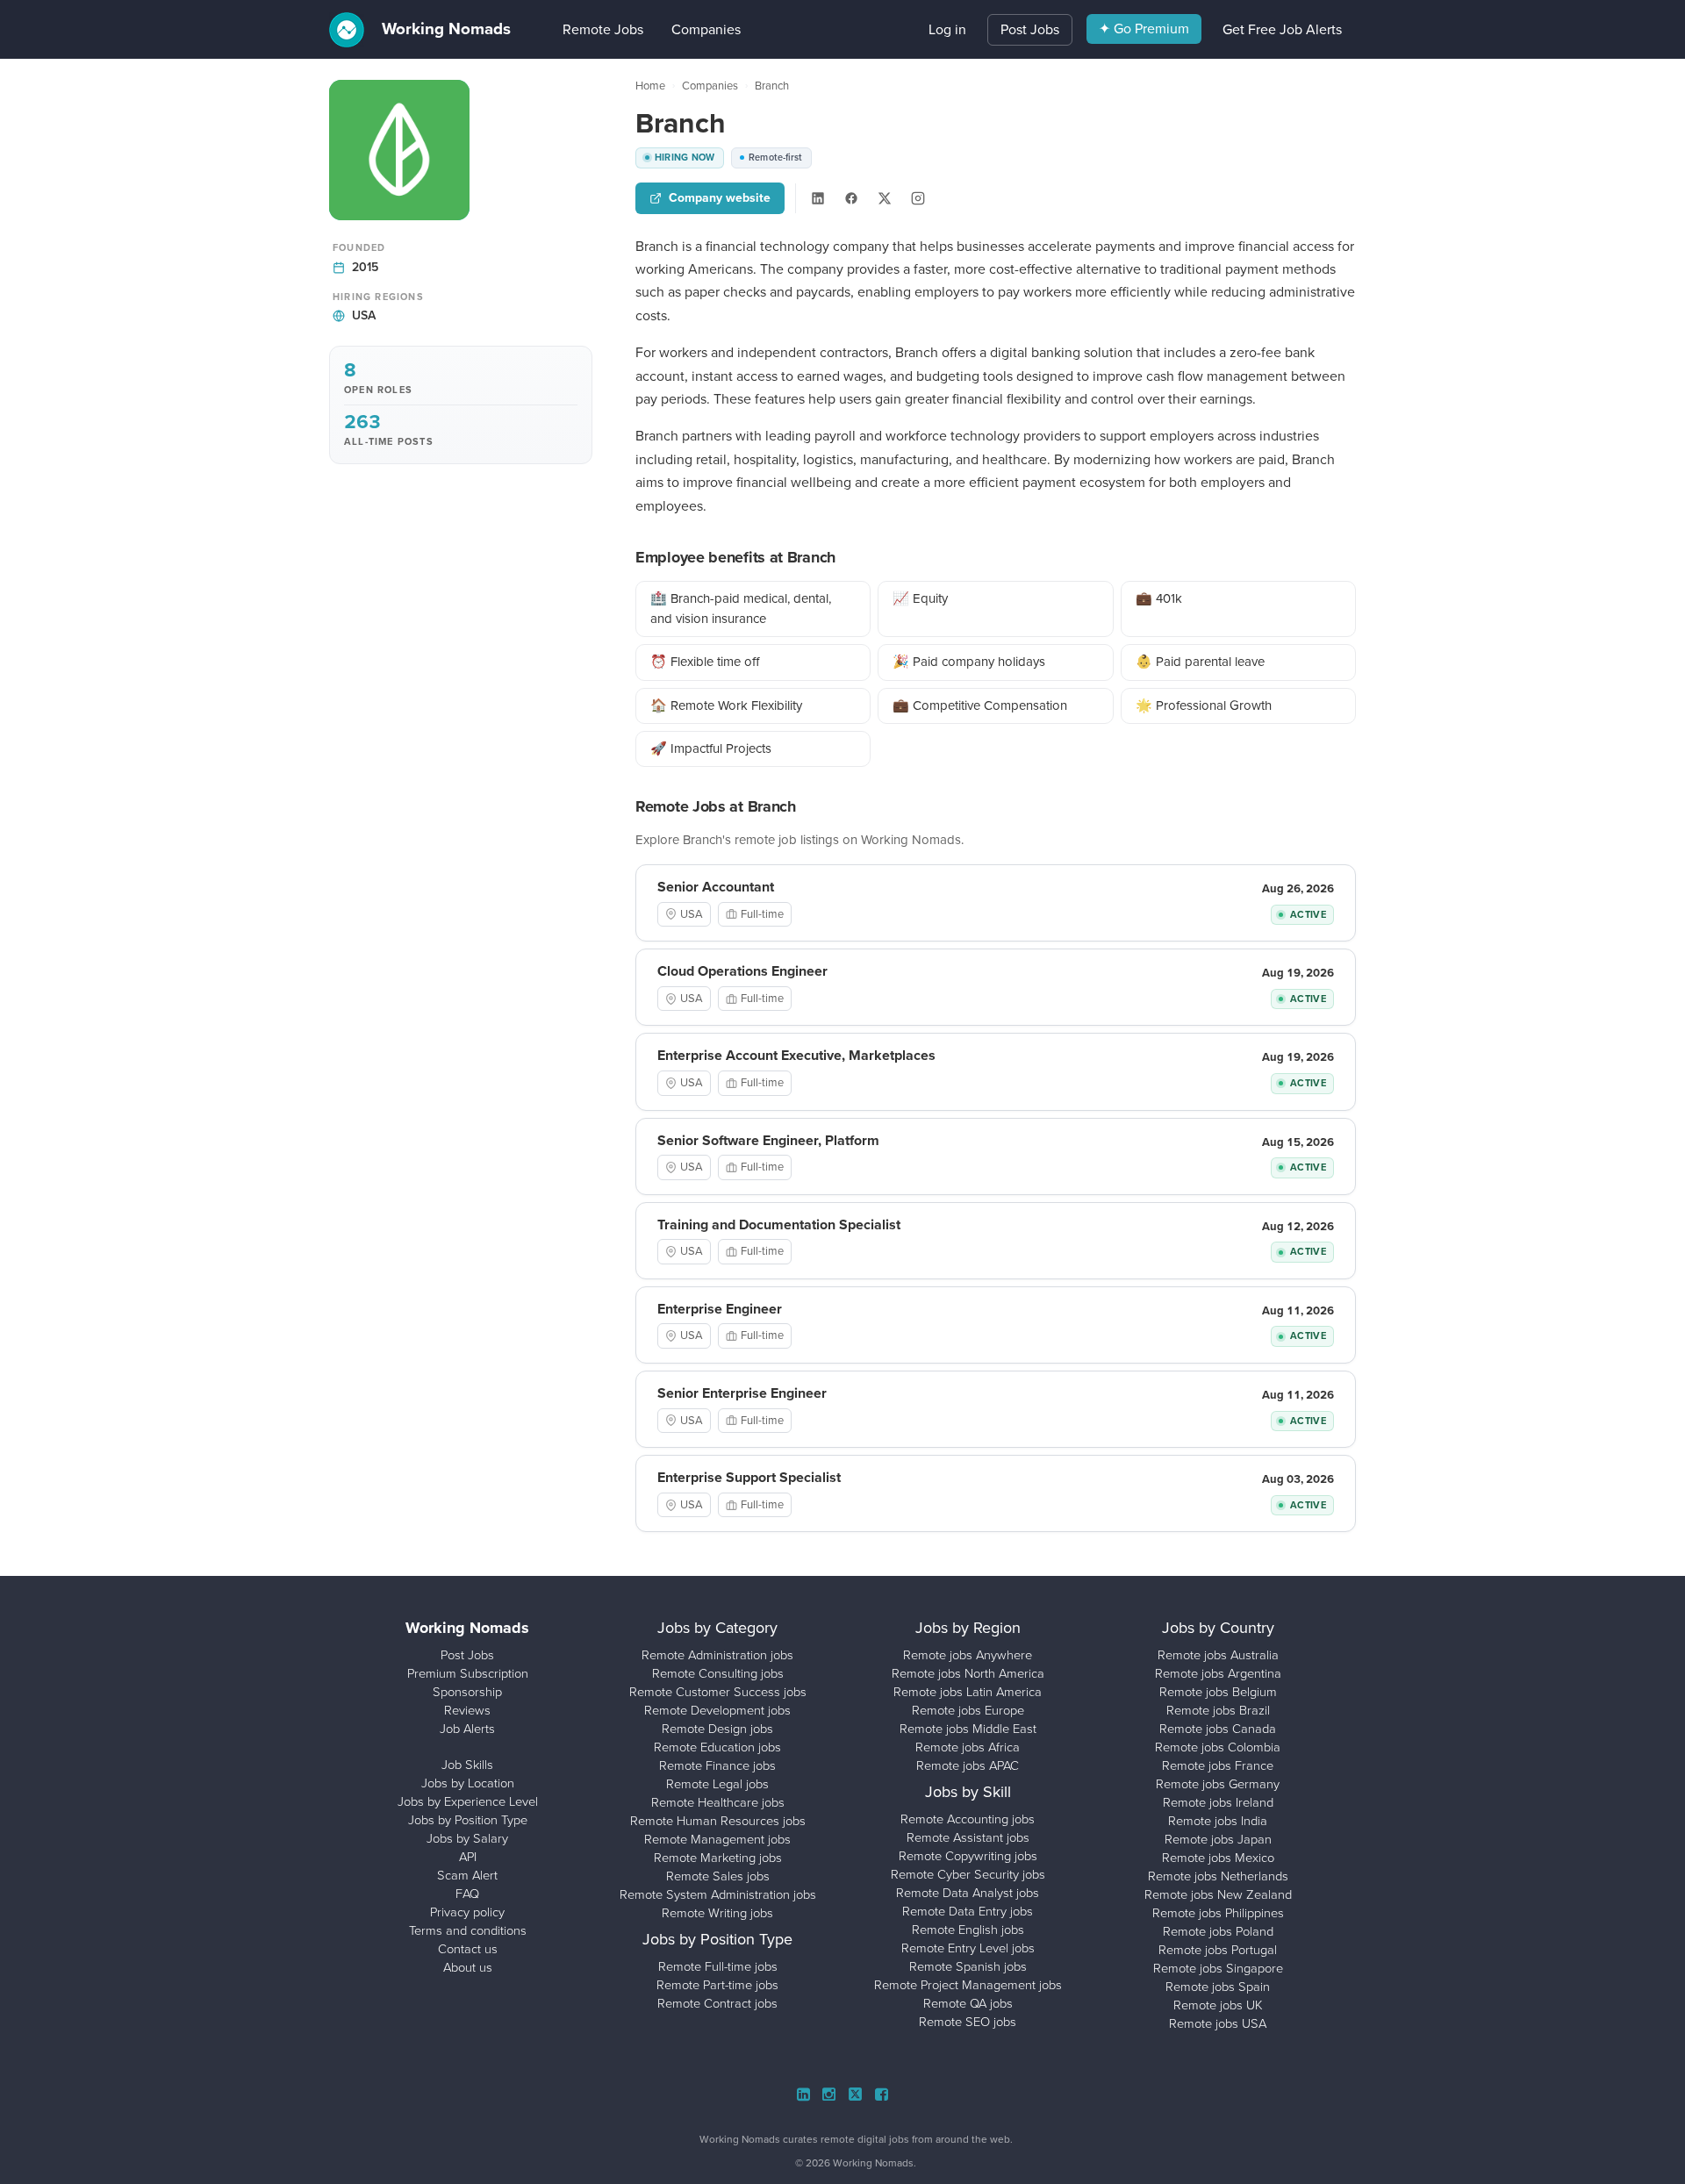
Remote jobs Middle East (968, 1729)
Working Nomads (444, 29)
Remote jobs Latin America (968, 1692)
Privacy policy (467, 1912)
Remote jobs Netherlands (1218, 1876)
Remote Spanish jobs (968, 1966)
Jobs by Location (468, 1783)
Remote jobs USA (1218, 2023)
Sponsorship (467, 1692)
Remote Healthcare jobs (718, 1802)
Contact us (468, 1949)
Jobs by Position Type (468, 1820)
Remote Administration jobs (717, 1655)
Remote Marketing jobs (718, 1858)
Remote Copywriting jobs (968, 1856)
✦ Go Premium (1144, 29)
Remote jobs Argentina (1218, 1673)
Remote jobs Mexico (1218, 1858)
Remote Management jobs (717, 1839)
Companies (680, 29)
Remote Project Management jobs (968, 1985)
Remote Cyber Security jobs (968, 1874)
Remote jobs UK (1218, 2005)
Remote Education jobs (717, 1747)
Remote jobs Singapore (1218, 1968)
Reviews (467, 1710)
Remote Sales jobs (718, 1876)
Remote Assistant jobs (968, 1837)
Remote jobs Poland (1218, 1931)
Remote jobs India (1218, 1821)
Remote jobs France (1218, 1765)
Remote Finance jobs (717, 1765)
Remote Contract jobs (717, 2003)
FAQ (467, 1894)
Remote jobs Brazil (1218, 1710)
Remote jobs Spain (1218, 1987)
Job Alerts (467, 1729)
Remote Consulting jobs (718, 1673)
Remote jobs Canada (1218, 1729)
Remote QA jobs (968, 2003)
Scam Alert (467, 1875)
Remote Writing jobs (717, 1913)
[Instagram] (918, 198)
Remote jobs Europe (968, 1710)
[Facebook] (851, 198)
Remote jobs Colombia (1218, 1747)
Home (650, 86)
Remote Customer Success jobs (718, 1692)
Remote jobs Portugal (1218, 1950)
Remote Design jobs (717, 1729)
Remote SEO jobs (968, 2022)
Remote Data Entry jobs (968, 1911)
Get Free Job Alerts (1282, 29)
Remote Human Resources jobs (718, 1821)
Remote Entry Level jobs (968, 1948)
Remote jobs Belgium (1218, 1692)
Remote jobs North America (968, 1673)
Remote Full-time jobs (718, 1966)
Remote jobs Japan (1218, 1839)
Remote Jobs (577, 29)
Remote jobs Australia (1218, 1655)
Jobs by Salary (467, 1838)
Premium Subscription (468, 1673)
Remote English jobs (968, 1930)
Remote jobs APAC (968, 1765)
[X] (885, 198)
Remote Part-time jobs (717, 1985)
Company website (720, 198)
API (468, 1857)
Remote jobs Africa (968, 1747)
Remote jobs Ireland (1218, 1802)
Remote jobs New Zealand (1218, 1894)
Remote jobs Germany (1218, 1784)
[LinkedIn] (818, 198)
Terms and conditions (468, 1930)
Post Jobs (1030, 29)
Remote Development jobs (717, 1710)
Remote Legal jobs (717, 1784)
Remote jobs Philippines (1218, 1913)
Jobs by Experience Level (468, 1801)
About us (468, 1967)
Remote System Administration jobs (718, 1894)
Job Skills (467, 1765)
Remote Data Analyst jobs (968, 1893)
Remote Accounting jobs (968, 1819)
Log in (947, 29)
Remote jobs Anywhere (968, 1655)
